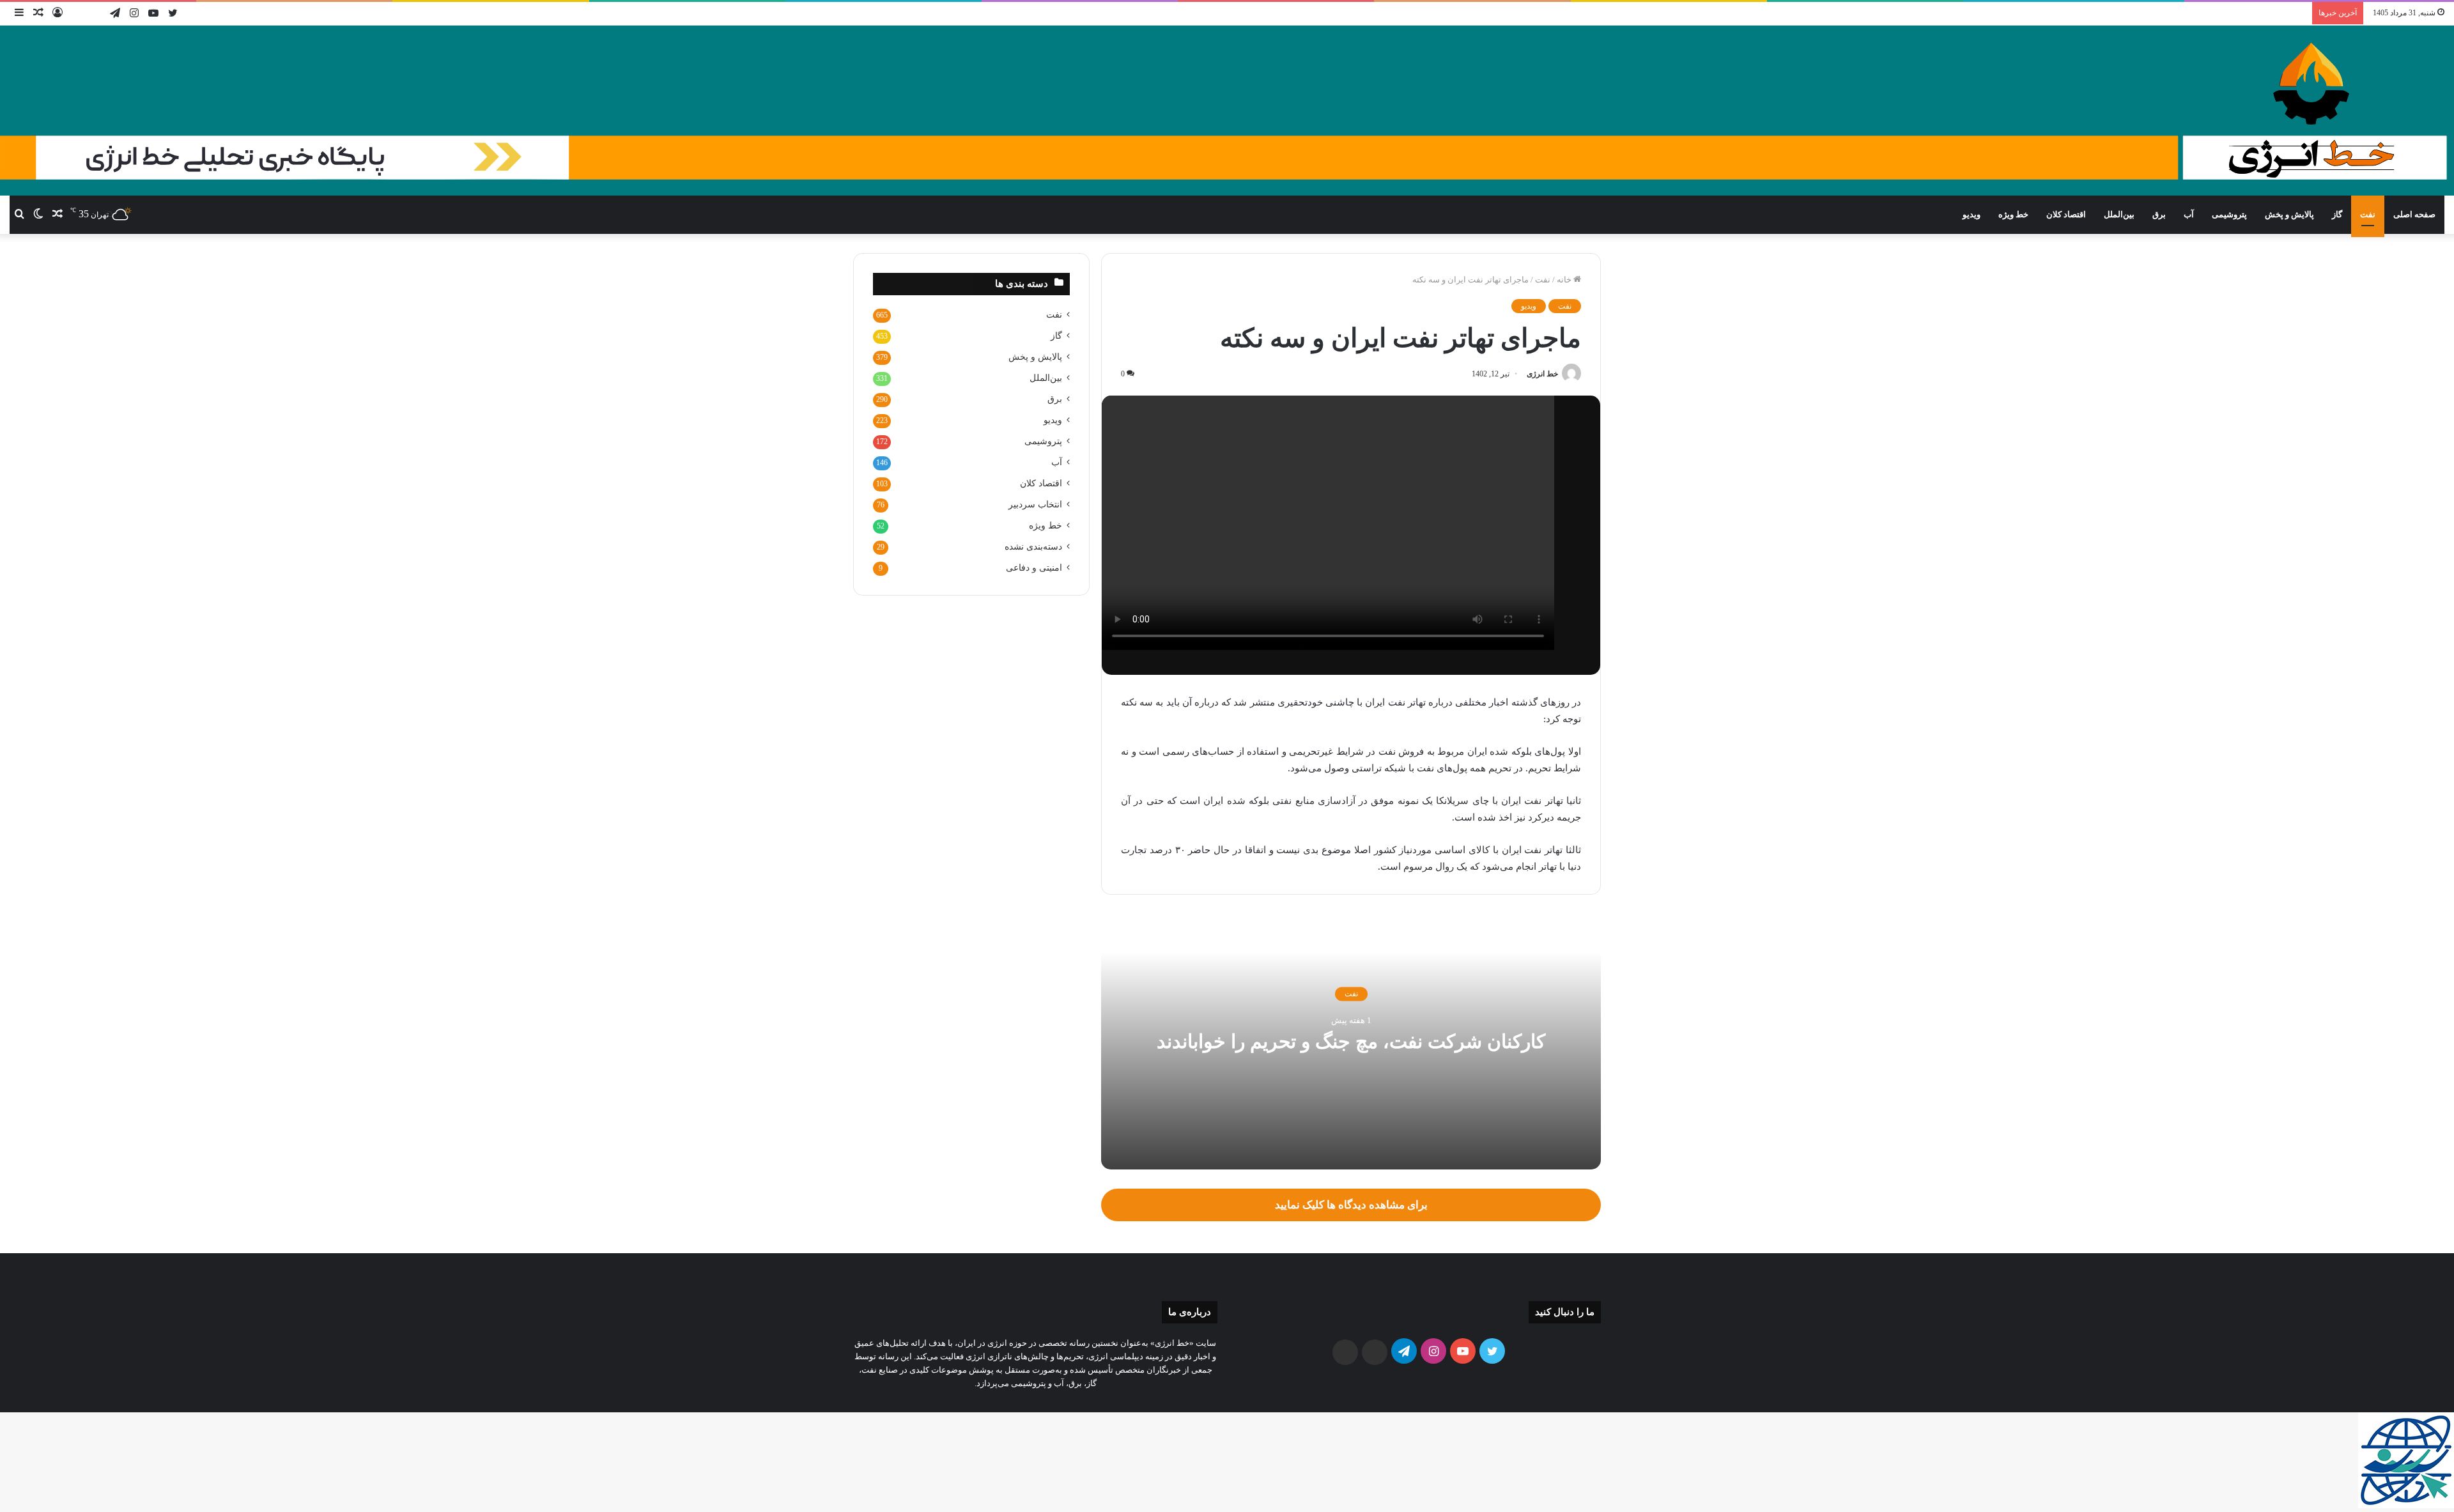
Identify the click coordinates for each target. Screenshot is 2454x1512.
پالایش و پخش (2289, 214)
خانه (1565, 280)
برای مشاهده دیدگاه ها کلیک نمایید (1351, 1205)
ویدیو (1972, 214)
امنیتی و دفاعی (1034, 568)
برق (2159, 214)
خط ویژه (2013, 214)
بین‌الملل (2119, 214)
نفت (2368, 214)
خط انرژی (1542, 374)
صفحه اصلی (2414, 214)
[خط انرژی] (1227, 111)
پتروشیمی (2229, 214)
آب (2189, 214)
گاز (2337, 214)
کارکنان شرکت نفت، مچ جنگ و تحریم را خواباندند (1351, 1042)
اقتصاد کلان (2066, 214)
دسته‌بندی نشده (1033, 547)
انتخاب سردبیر (1035, 505)
